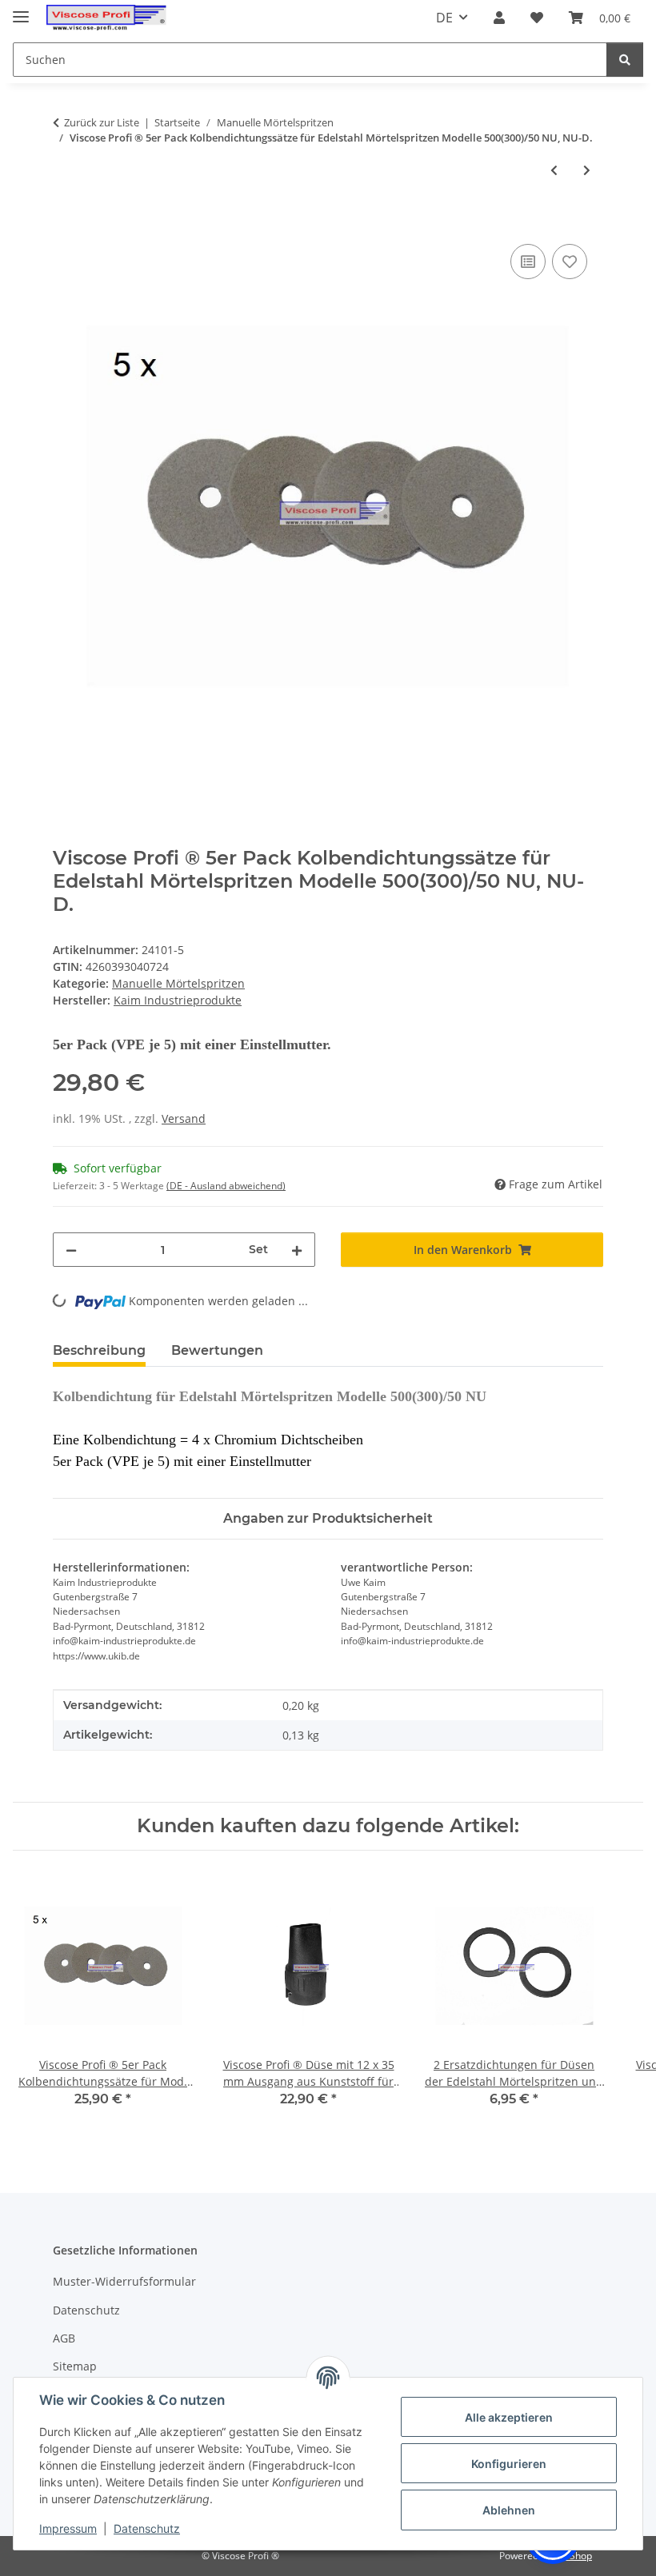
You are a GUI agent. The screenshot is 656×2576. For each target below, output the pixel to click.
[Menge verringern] (71, 1250)
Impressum (68, 2528)
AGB (64, 2338)
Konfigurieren (509, 2464)
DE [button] (444, 18)
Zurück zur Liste (102, 122)
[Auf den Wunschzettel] (570, 262)
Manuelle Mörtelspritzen (178, 983)
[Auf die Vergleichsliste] (528, 262)
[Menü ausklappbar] (21, 10)
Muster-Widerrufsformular (124, 2281)
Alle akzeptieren (509, 2417)
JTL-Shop (573, 2556)
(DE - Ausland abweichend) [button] (226, 1186)
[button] (499, 18)
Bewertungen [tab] (217, 1350)
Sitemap (75, 2366)
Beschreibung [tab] (99, 1350)
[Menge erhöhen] (297, 1250)
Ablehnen (509, 2510)
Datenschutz (147, 2528)
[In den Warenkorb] (66, 222)
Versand (184, 1118)
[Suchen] (625, 60)
